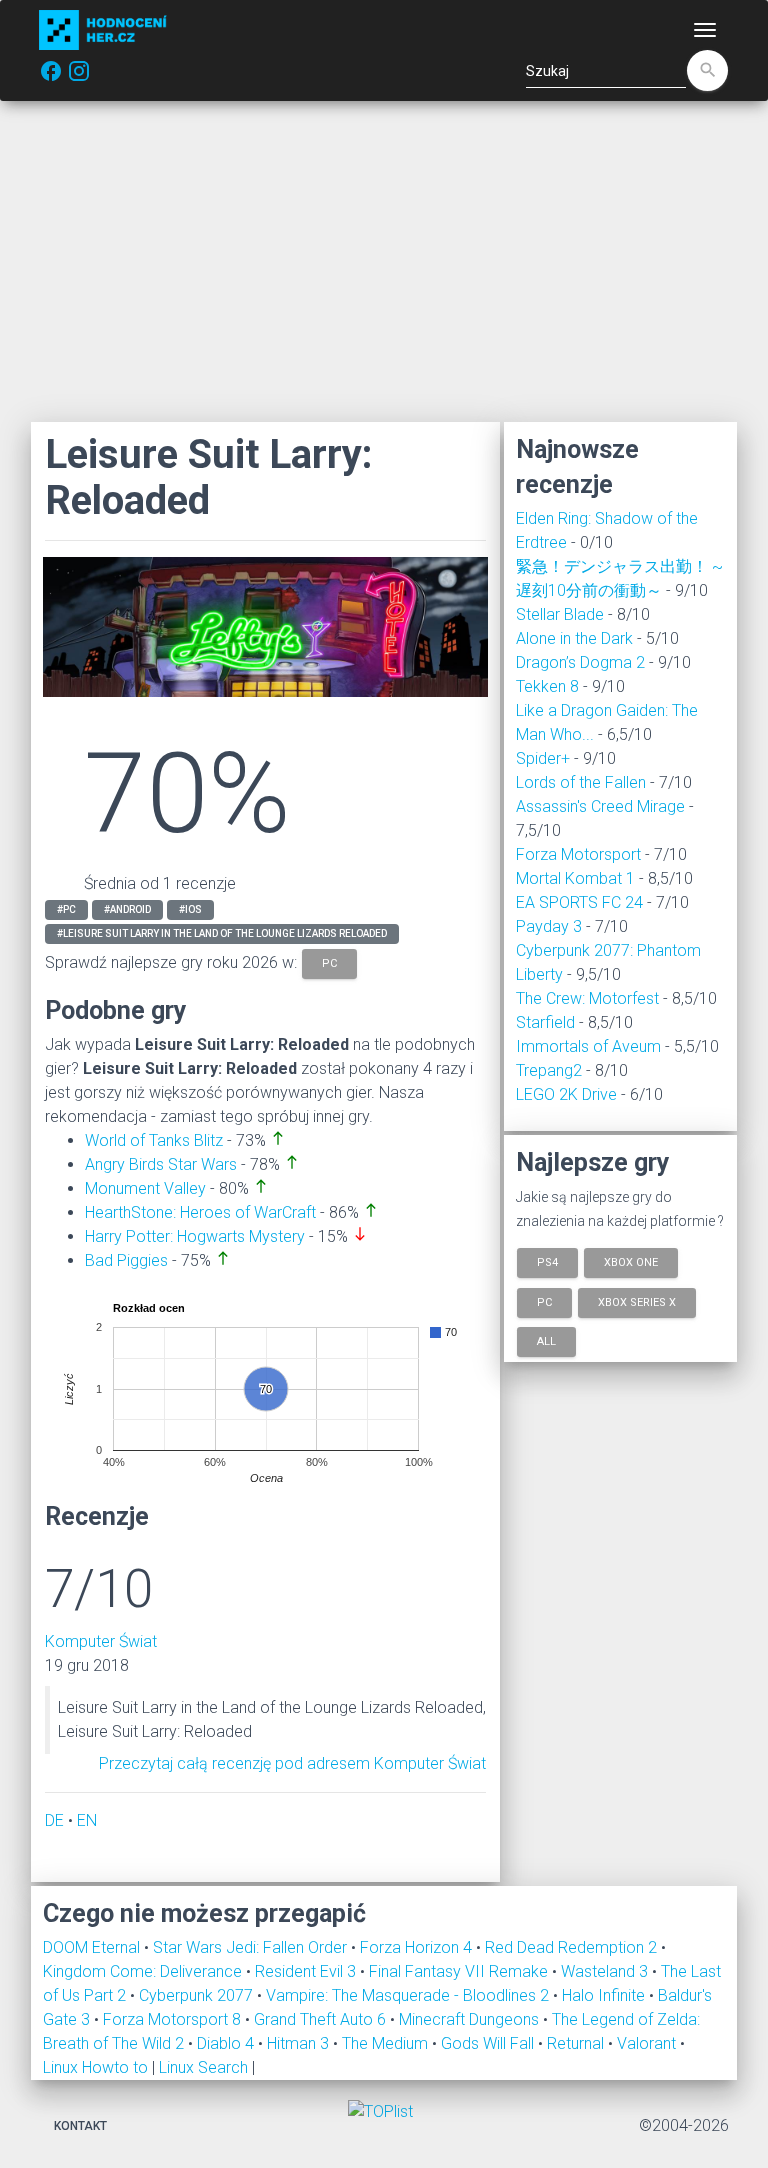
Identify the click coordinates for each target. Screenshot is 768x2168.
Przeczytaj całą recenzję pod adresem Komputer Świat (292, 1763)
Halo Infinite (605, 1995)
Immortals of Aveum (588, 1046)
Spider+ (543, 758)
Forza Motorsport (578, 854)
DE (54, 1820)
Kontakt (80, 2126)
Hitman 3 (300, 2043)
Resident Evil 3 (307, 1971)
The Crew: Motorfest (587, 998)
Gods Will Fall (489, 2043)
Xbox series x (637, 1301)
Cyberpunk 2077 (198, 1995)
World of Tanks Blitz (154, 1140)
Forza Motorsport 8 (174, 2019)
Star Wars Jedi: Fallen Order (252, 1947)
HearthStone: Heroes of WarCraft (200, 1212)
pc (329, 962)
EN (87, 1820)
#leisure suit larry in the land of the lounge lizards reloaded (222, 933)
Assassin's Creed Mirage (600, 806)
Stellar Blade (560, 614)
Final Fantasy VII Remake (460, 1971)
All (546, 1341)
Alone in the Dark (574, 638)
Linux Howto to (95, 2067)
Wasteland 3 (606, 1971)
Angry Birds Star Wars (161, 1164)
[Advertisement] (384, 261)
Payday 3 (549, 926)
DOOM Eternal (93, 1947)
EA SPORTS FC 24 (579, 902)
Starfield (545, 1022)
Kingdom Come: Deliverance (144, 1971)
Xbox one (631, 1262)
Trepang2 (549, 1070)
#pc (66, 909)
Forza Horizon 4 (418, 1947)
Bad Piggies (126, 1260)
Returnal (577, 2043)
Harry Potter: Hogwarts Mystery (195, 1236)
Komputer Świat (101, 1641)
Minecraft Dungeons (471, 2019)
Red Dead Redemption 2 (573, 1947)
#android (127, 909)
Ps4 (547, 1262)
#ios (190, 909)
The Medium (387, 2043)
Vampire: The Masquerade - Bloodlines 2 (409, 1995)
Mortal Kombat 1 (575, 878)
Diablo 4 (227, 2043)
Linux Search (203, 2067)
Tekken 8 (547, 686)
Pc (544, 1301)
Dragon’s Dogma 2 (580, 662)
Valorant (648, 2043)
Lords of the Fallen (581, 782)
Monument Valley (145, 1188)
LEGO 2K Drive (566, 1094)
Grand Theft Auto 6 (322, 2019)
